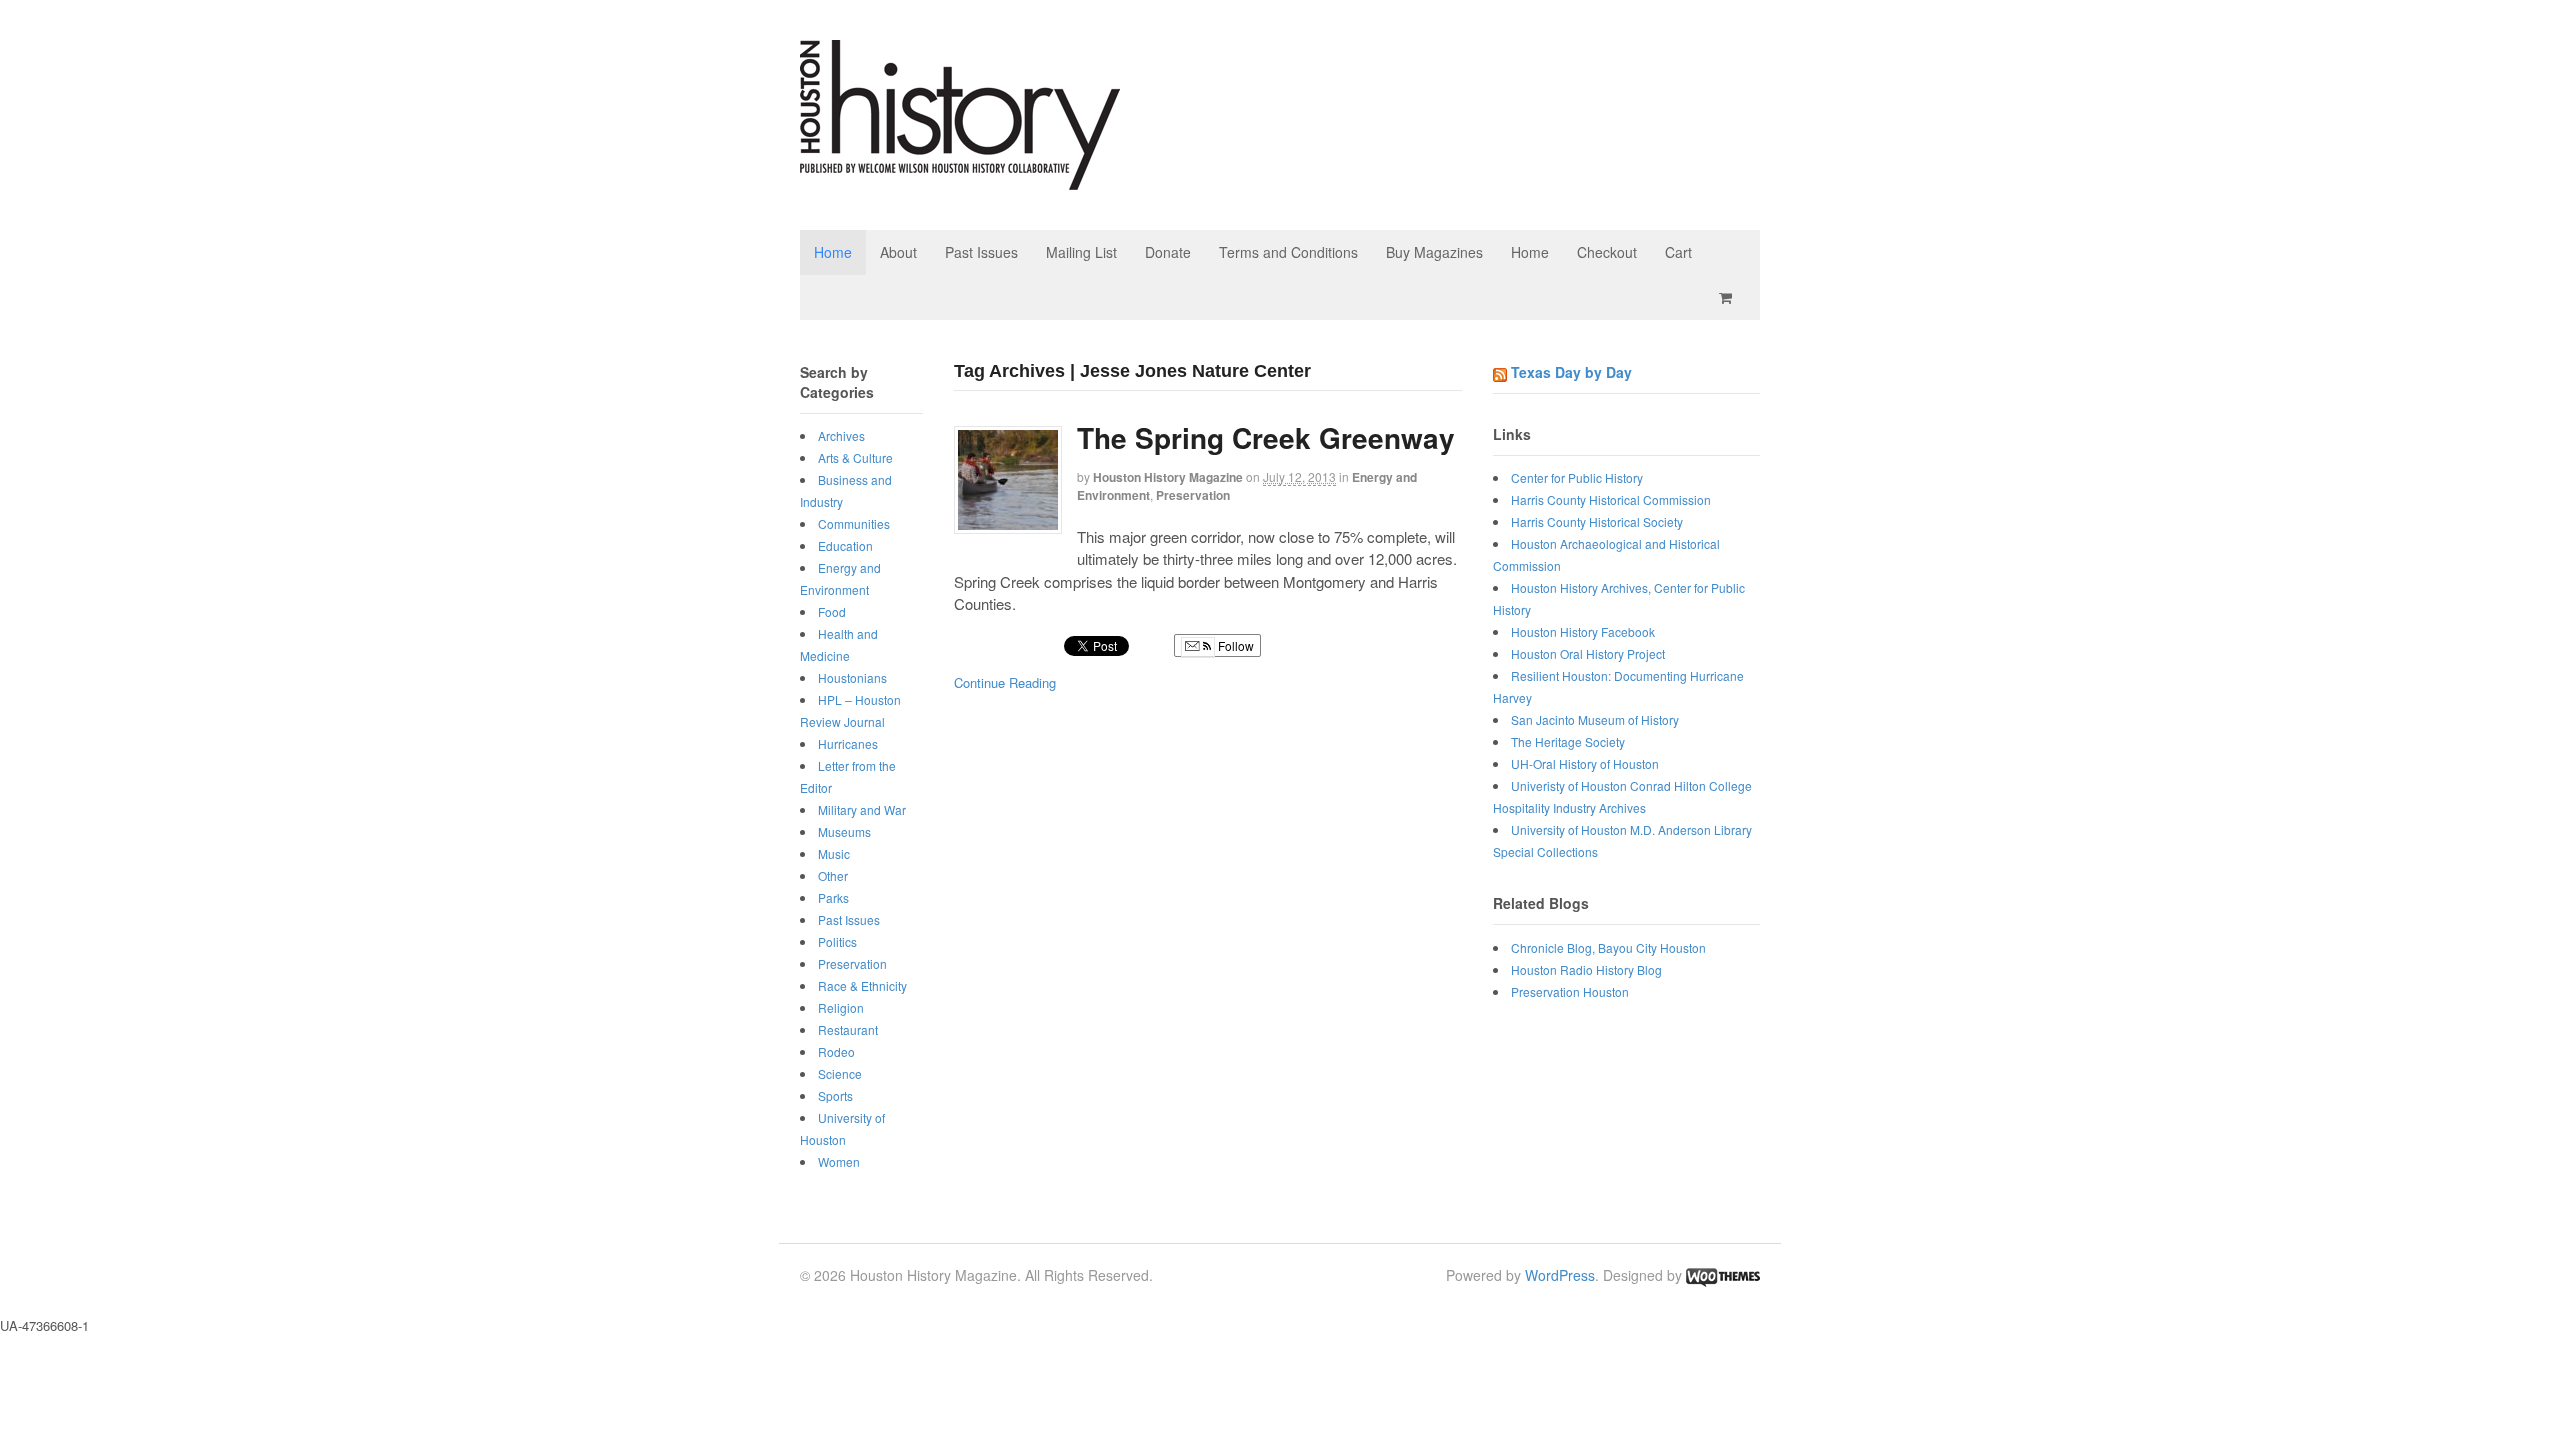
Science (840, 1073)
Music (834, 853)
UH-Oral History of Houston (1585, 763)
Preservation (1193, 495)
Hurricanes (848, 743)
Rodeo (836, 1051)
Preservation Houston (1570, 991)
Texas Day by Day (1571, 372)
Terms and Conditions (1288, 252)
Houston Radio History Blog (1586, 969)
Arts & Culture (855, 457)
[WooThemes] (1723, 1275)
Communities (854, 523)
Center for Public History (1577, 477)
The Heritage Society (1568, 741)
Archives (841, 435)
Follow (1234, 645)
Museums (844, 831)
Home (833, 252)
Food (832, 611)
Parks (833, 897)
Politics (837, 941)
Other (833, 875)
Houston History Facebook (1583, 631)
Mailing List (1081, 252)
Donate (1168, 252)
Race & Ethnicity (862, 985)
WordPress (1560, 1275)
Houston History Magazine (1168, 477)
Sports (835, 1095)
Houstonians (852, 677)
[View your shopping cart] (1729, 297)
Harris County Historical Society (1597, 521)
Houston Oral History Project (1588, 653)
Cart (1678, 252)
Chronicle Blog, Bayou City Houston (1608, 947)
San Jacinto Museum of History (1595, 719)
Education (845, 545)
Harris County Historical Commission (1611, 499)
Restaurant (848, 1029)
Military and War (862, 809)
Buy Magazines (1434, 252)
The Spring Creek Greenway (1266, 437)
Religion (841, 1007)
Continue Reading (1005, 682)
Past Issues (981, 252)
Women (839, 1161)
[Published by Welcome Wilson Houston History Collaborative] (960, 179)
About (898, 252)
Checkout (1607, 252)
